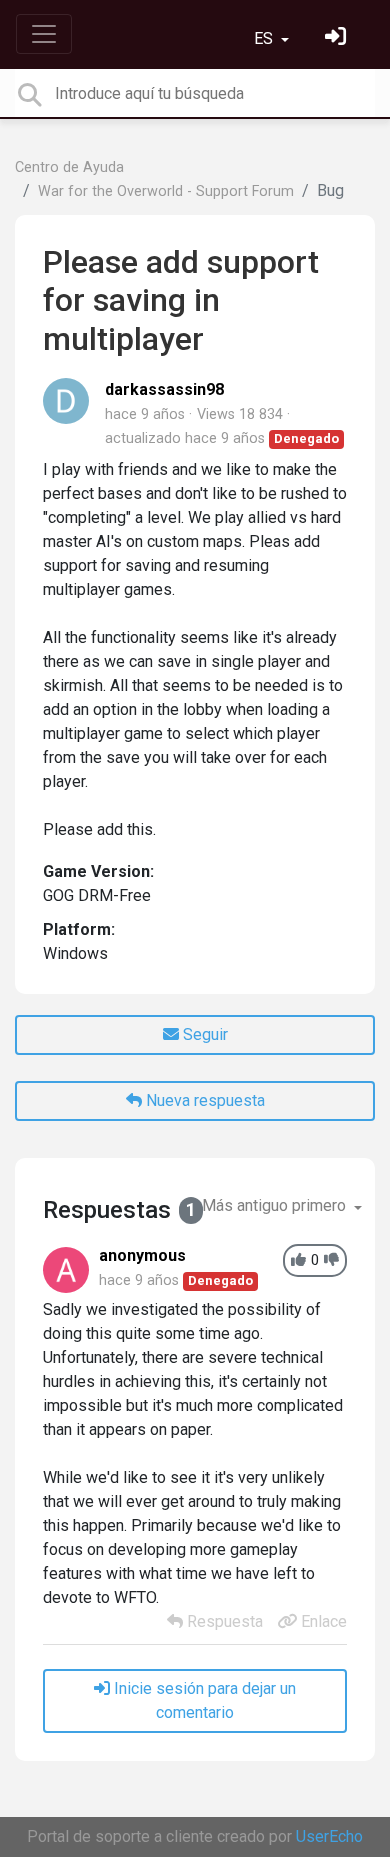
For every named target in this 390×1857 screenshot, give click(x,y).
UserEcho (329, 1836)
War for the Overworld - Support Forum (166, 191)
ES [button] (265, 38)
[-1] (331, 1260)
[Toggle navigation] (44, 34)
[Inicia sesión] (338, 38)
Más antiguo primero (276, 1205)
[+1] (298, 1260)
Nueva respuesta (203, 1100)
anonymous (142, 1255)
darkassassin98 (164, 389)
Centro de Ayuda (69, 167)
